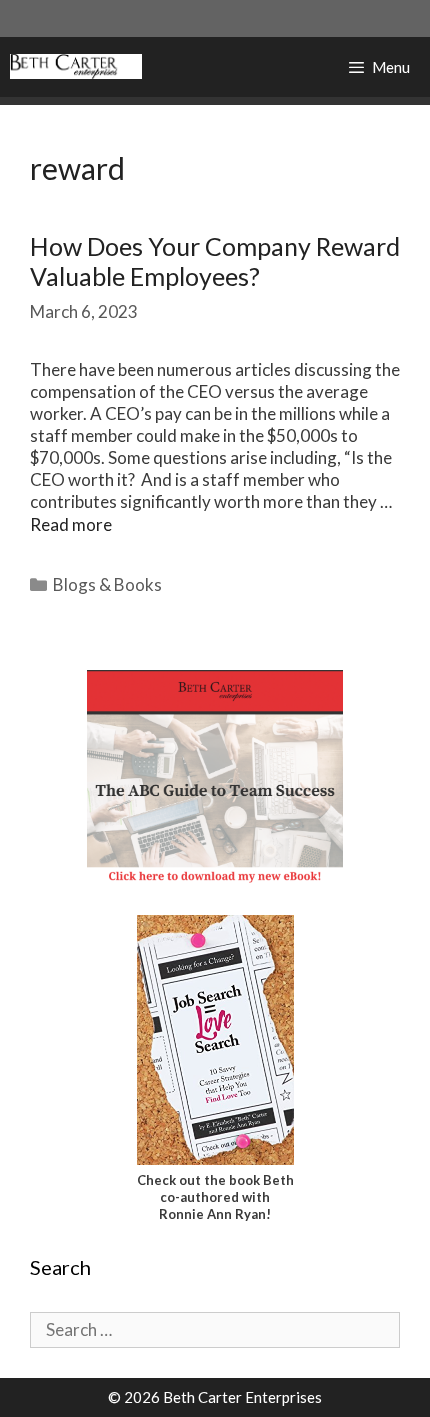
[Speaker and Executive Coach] (76, 66)
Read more (71, 524)
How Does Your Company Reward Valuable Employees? (215, 261)
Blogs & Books (107, 584)
